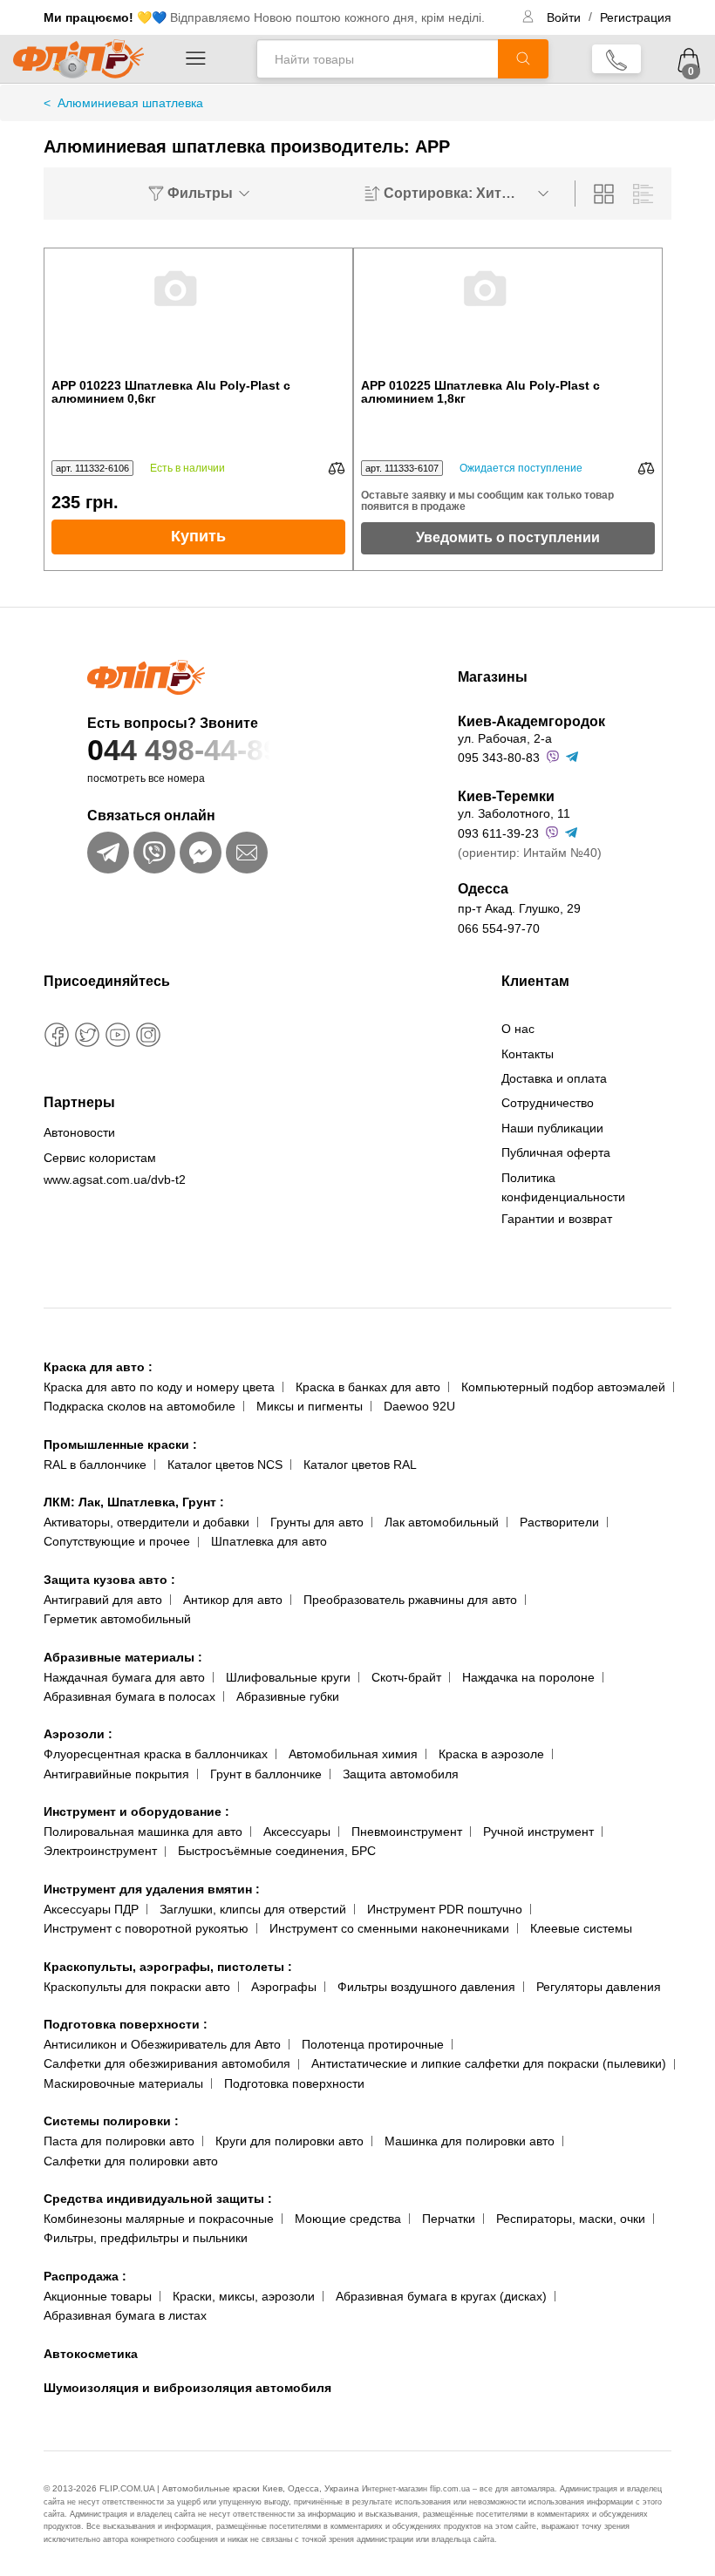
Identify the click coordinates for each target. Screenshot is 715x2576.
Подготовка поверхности (126, 2024)
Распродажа (85, 2276)
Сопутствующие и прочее (117, 1541)
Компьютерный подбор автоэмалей (563, 1387)
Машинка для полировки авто (470, 2141)
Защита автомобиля (401, 1774)
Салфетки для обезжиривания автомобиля (167, 2063)
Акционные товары (98, 2296)
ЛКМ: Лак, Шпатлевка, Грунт (134, 1502)
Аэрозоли (78, 1734)
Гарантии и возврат (557, 1219)
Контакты (528, 1054)
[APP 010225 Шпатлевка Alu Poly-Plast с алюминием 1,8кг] (508, 314)
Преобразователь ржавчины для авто (410, 1600)
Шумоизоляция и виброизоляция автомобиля (187, 2388)
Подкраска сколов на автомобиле (140, 1406)
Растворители (559, 1522)
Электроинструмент (100, 1851)
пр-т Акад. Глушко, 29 (519, 908)
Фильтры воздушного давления (426, 1987)
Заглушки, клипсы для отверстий (253, 1909)
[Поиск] (523, 59)
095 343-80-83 (499, 758)
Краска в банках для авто (368, 1387)
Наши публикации (552, 1128)
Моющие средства (348, 2219)
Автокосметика (91, 2354)
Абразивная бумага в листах (125, 2315)
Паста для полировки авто (119, 2141)
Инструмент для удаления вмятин (152, 1889)
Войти (565, 17)
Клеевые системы (581, 1928)
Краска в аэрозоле (491, 1754)
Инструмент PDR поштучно (445, 1909)
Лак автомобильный (442, 1522)
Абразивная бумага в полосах (129, 1696)
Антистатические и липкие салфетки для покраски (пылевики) (489, 2063)
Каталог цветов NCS (225, 1465)
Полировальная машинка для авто (143, 1832)
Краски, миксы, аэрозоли (244, 2296)
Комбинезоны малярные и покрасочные (159, 2219)
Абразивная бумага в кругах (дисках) (441, 2296)
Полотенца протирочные (373, 2044)
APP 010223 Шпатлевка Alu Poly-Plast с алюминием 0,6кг (171, 392)
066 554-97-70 (499, 928)
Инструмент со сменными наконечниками (389, 1928)
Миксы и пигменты (310, 1406)
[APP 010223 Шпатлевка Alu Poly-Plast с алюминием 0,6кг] (199, 314)
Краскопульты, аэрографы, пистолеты (168, 1967)
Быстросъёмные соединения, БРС (277, 1851)
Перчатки (449, 2219)
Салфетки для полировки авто (131, 2161)
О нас (518, 1029)
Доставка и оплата (554, 1078)
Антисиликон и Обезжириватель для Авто (162, 2044)
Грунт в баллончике (266, 1774)
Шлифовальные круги (288, 1677)
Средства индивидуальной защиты (158, 2199)
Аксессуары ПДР (91, 1909)
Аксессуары (297, 1832)
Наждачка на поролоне (528, 1677)
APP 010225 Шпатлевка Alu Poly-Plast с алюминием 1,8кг (480, 392)
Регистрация (636, 17)
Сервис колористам (100, 1158)
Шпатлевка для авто (269, 1541)
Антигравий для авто (103, 1600)
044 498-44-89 (184, 750)
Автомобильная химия (353, 1754)
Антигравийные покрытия (116, 1774)
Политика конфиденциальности (563, 1187)
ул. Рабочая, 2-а (505, 738)
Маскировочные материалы (123, 2083)
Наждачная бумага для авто (124, 1677)
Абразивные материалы (123, 1657)
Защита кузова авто (109, 1580)
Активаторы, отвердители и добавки (146, 1522)
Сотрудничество (548, 1103)
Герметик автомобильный (117, 1619)
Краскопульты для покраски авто (137, 1987)
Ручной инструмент (538, 1832)
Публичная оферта (556, 1152)
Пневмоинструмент (407, 1832)
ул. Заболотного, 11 (514, 813)
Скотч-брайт (406, 1677)
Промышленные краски (120, 1444)
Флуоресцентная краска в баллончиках (156, 1754)
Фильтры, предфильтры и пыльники (146, 2238)
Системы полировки (111, 2121)
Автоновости (79, 1132)
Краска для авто (98, 1367)
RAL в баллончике (95, 1465)
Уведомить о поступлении (508, 537)
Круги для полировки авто (289, 2141)
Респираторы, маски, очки (571, 2219)
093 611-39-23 (498, 833)
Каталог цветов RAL (360, 1465)
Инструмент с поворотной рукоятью (146, 1928)
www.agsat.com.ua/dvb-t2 (115, 1179)
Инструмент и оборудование (136, 1811)
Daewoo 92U (419, 1406)
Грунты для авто (317, 1522)
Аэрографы (284, 1987)
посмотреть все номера (146, 778)
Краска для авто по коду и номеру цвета (159, 1387)
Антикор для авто (233, 1600)
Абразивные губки (288, 1696)
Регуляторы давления (599, 1987)
